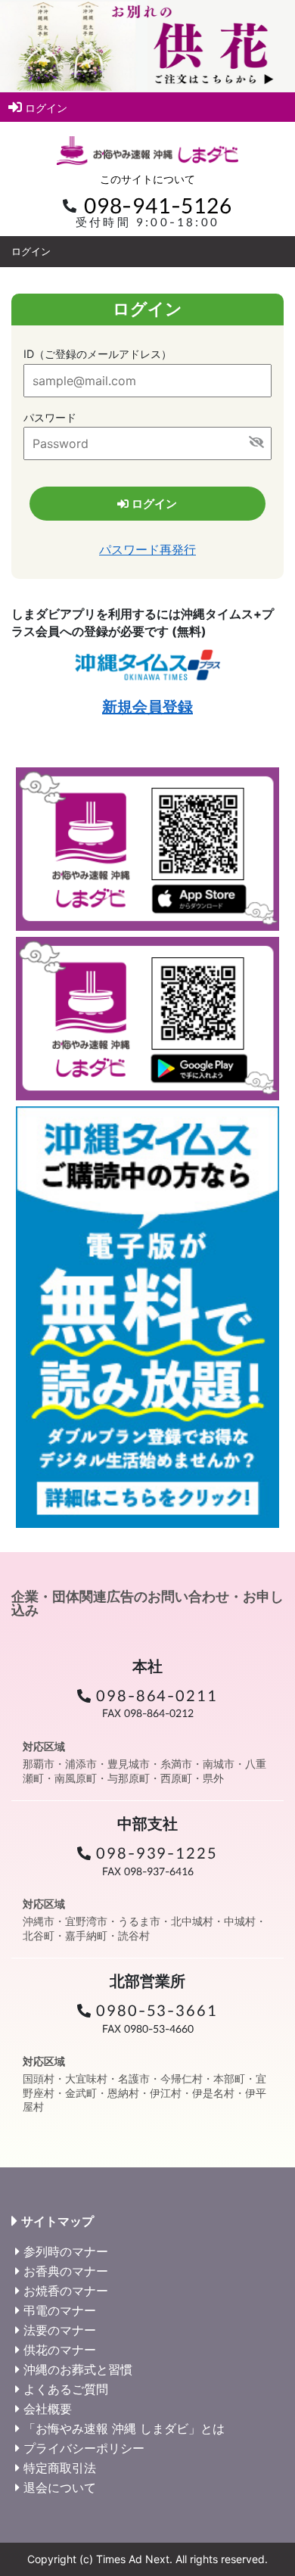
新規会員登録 (147, 707)
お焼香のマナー (66, 2291)
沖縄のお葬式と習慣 (78, 2369)
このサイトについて (147, 179)
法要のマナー (60, 2330)
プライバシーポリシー (84, 2448)
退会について (60, 2487)
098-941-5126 (158, 206)
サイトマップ (57, 2221)
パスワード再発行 (147, 549)
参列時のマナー (66, 2251)
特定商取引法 (60, 2468)
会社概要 (48, 2409)
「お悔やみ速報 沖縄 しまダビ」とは (124, 2428)
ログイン (46, 108)
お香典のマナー (66, 2271)
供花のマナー (60, 2350)
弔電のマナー (60, 2310)
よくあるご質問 (66, 2389)
